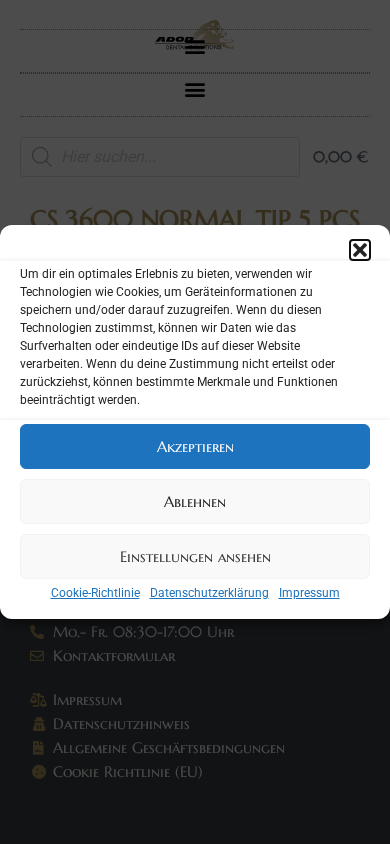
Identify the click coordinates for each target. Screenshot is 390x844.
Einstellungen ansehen (195, 556)
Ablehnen (195, 501)
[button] (360, 250)
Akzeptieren (195, 446)
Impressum (309, 593)
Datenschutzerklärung (209, 593)
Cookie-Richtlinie (95, 593)
